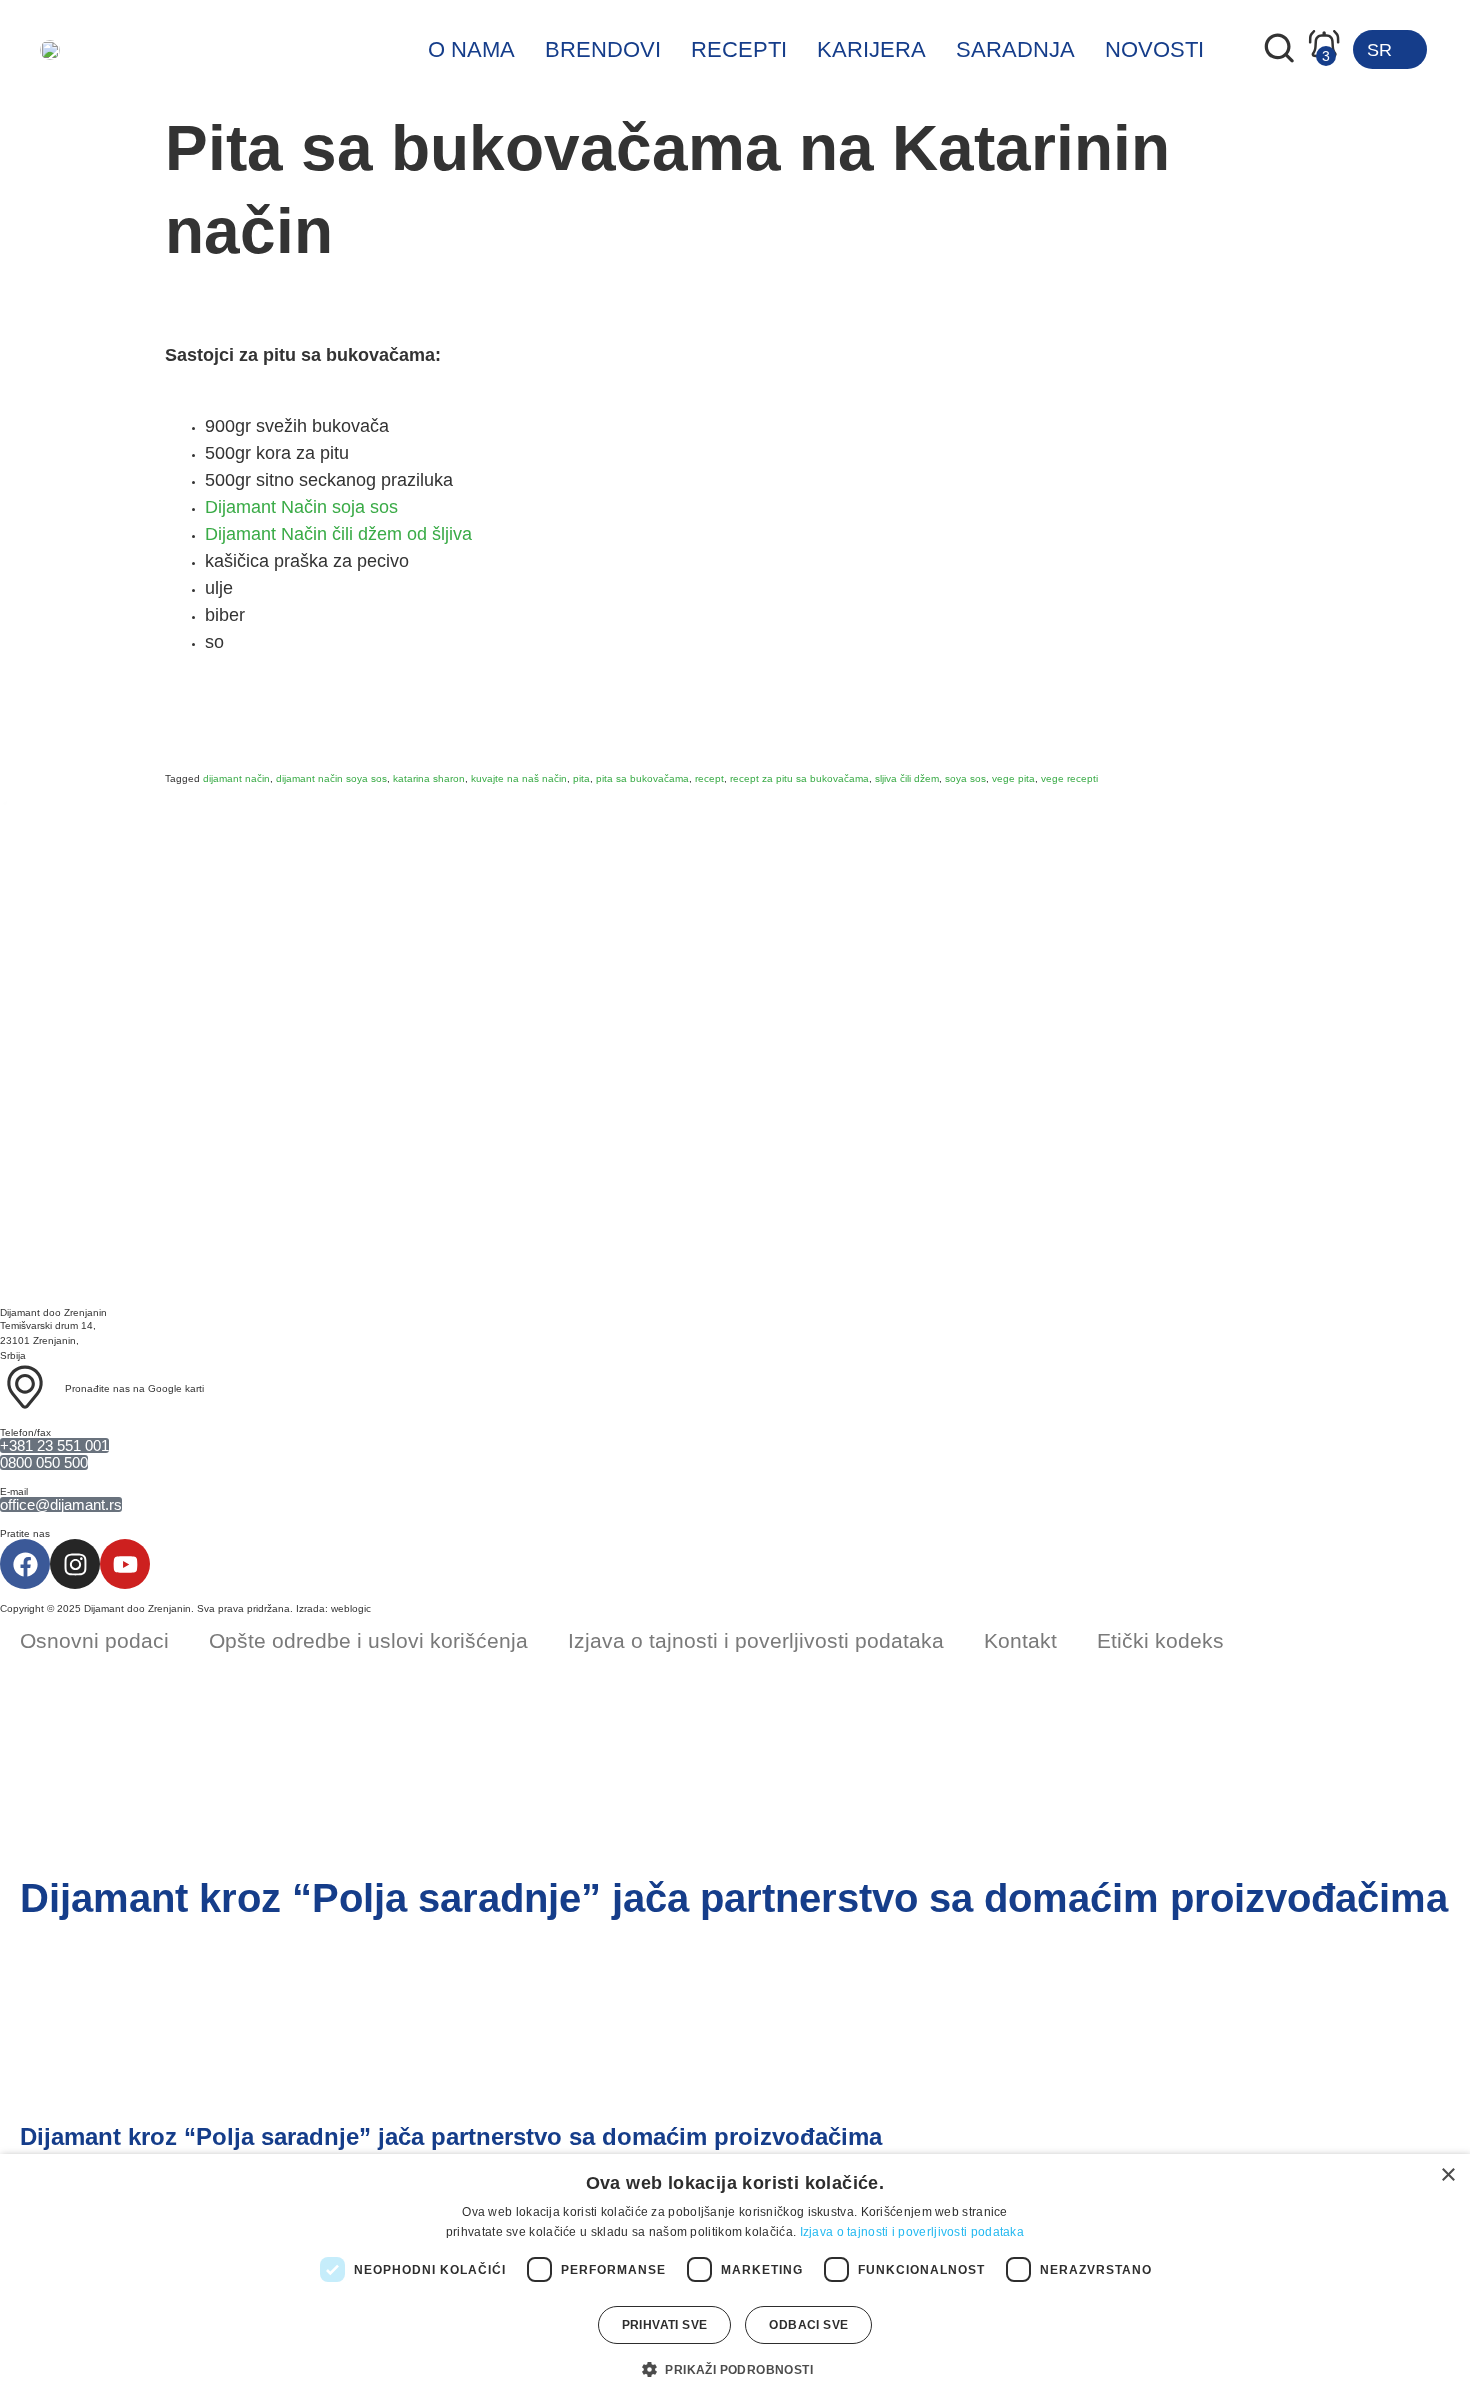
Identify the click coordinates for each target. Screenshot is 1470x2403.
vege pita (1013, 778)
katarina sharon (429, 778)
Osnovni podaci (94, 1640)
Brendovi (603, 49)
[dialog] (735, 2278)
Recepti (739, 49)
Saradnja (1015, 49)
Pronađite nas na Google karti (134, 1388)
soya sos (965, 778)
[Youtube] (125, 1564)
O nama (471, 49)
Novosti (1154, 49)
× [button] (1447, 2175)
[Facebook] (25, 1564)
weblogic (351, 1608)
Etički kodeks (1160, 1640)
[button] (735, 2369)
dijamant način (236, 778)
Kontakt (1020, 1640)
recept (709, 778)
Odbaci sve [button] (808, 2325)
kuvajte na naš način (519, 778)
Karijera (871, 49)
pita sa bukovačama (642, 778)
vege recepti (1069, 778)
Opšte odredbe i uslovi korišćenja (368, 1640)
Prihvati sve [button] (665, 2325)
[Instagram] (75, 1564)
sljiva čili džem (907, 778)
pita (581, 778)
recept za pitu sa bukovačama (799, 778)
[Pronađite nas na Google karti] (25, 1388)
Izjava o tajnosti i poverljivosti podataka (756, 1640)
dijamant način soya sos (331, 778)
